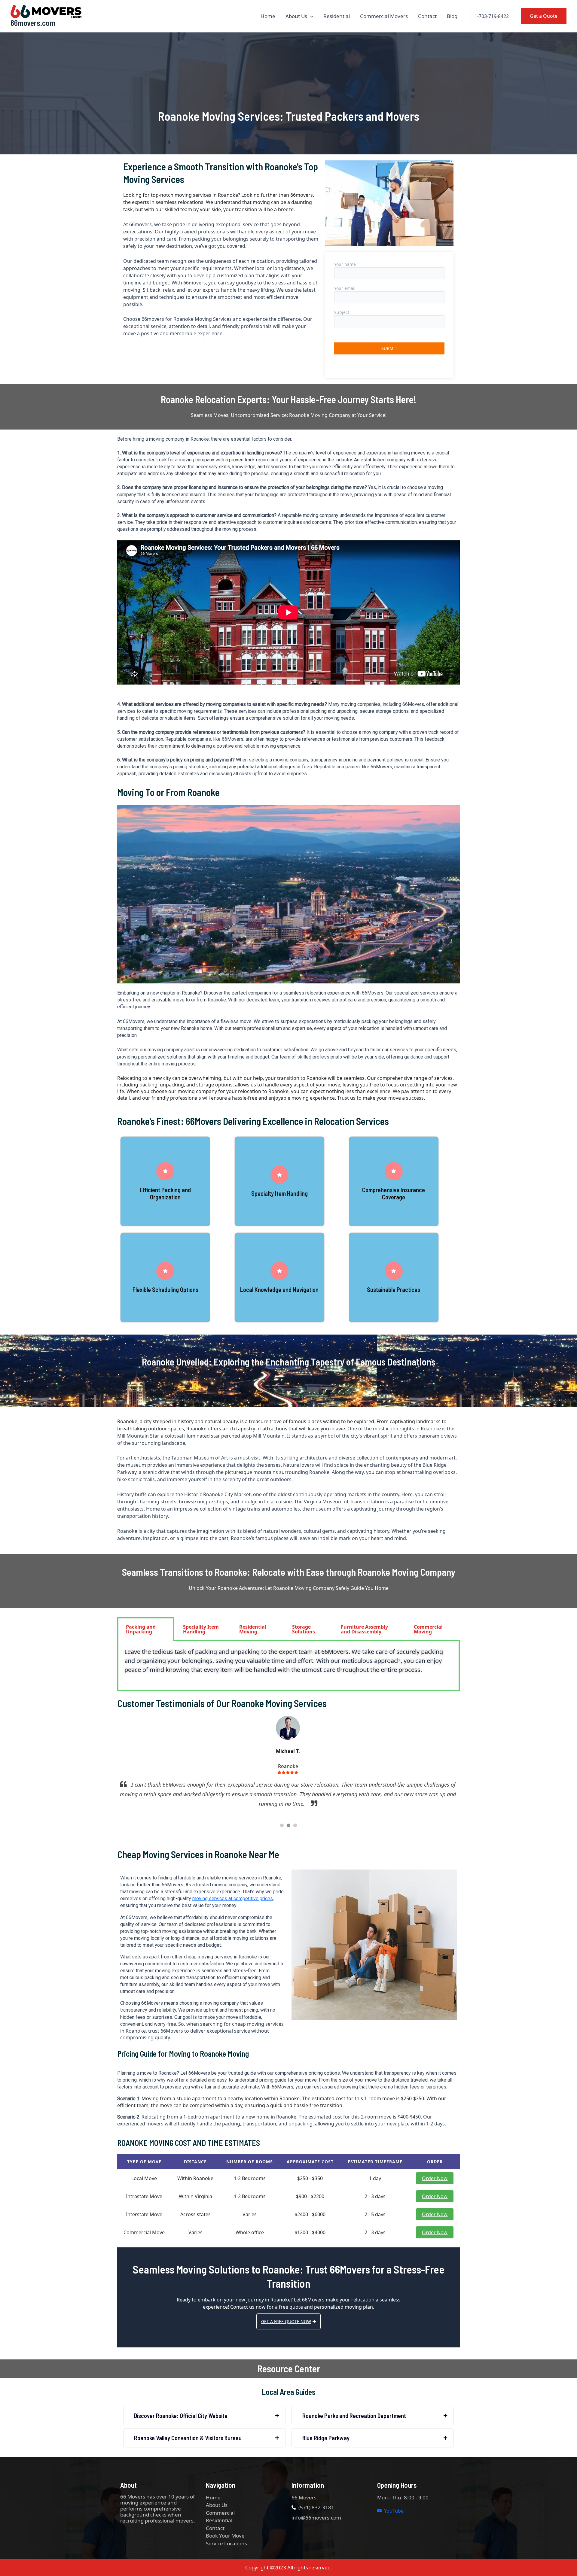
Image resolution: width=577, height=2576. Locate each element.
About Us (296, 16)
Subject (342, 312)
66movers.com (33, 23)
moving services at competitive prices (233, 1899)
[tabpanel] (288, 1666)
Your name (345, 264)
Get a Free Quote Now (286, 2321)
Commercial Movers (384, 16)
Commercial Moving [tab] (428, 1629)
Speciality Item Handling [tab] (201, 1629)
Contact (427, 16)
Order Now (435, 2178)
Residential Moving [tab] (253, 1629)
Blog (452, 16)
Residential (337, 16)
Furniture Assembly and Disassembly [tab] (364, 1629)
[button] (310, 16)
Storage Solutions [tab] (304, 1629)
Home (268, 16)
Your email (345, 288)
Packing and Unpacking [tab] (141, 1629)
